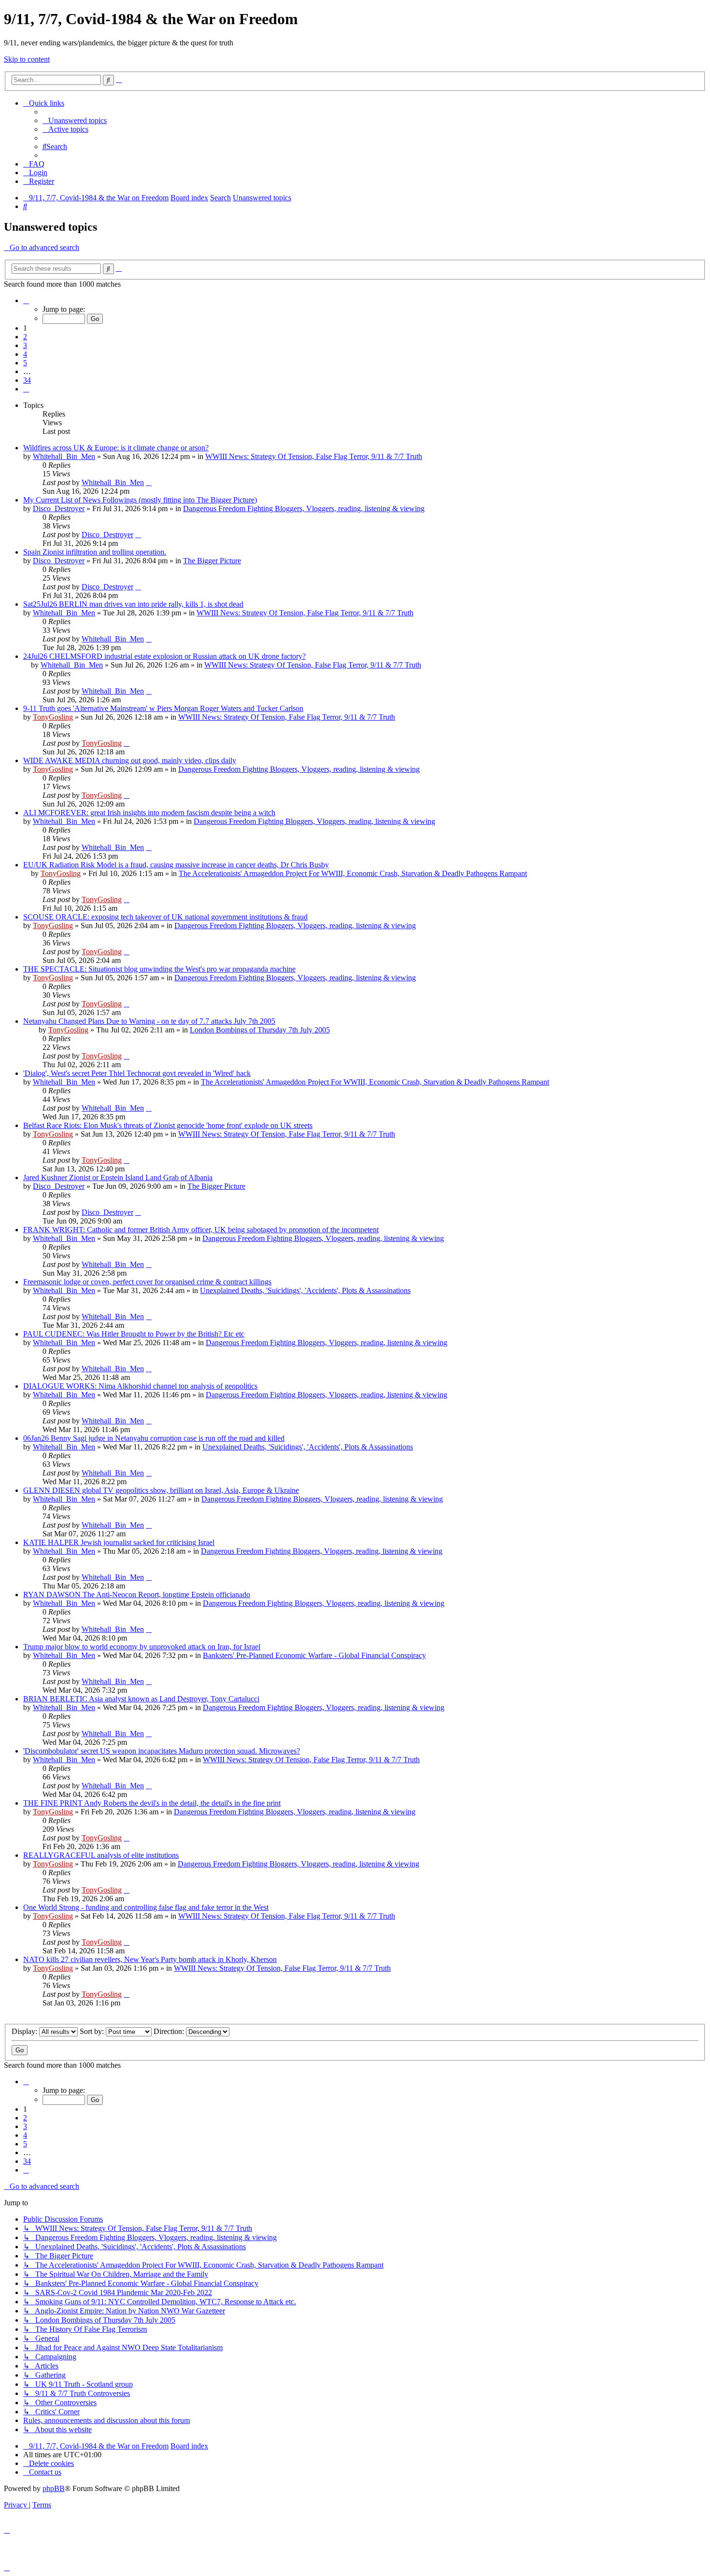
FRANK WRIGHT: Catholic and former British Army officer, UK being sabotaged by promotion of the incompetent (201, 1230)
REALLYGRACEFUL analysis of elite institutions (101, 1855)
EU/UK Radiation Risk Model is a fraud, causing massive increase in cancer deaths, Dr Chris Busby (176, 865)
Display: (25, 2031)
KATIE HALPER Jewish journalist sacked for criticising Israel (119, 1542)
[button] (26, 300)
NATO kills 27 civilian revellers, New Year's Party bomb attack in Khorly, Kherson (150, 1959)
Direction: (170, 2031)
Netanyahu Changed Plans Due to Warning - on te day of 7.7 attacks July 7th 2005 (149, 1021)
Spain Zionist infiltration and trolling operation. (95, 552)
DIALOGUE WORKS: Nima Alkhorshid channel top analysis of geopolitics (140, 1386)
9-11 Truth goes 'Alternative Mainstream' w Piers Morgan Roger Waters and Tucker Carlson (163, 708)
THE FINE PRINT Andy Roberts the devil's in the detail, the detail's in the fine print (152, 1803)
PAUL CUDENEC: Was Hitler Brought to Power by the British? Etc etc (134, 1334)
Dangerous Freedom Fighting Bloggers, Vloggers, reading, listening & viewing (304, 508)
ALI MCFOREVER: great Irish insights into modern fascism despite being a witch (149, 813)
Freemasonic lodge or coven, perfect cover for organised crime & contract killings (147, 1282)
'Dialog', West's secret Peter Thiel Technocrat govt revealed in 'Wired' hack (137, 1073)
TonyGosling (53, 717)
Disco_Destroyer (59, 508)
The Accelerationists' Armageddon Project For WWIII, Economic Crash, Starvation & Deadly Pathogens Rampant (353, 873)
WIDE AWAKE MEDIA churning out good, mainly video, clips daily (130, 760)
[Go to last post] (149, 482)
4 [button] (25, 354)
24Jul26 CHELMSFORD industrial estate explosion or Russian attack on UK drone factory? (164, 656)
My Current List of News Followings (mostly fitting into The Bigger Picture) (140, 500)
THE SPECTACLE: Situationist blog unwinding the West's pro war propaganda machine (159, 969)
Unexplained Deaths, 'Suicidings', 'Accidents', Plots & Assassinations (305, 1290)
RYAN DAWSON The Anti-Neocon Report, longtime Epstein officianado (137, 1594)
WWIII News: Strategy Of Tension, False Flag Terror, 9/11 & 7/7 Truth (314, 456)
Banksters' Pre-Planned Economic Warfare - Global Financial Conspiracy (314, 1655)
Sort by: (93, 2031)
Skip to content (27, 59)
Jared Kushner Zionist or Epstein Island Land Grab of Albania (118, 1177)
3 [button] (25, 345)
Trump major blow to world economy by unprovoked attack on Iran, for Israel (142, 1647)
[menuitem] (75, 120)
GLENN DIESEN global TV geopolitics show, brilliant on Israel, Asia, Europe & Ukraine (161, 1490)
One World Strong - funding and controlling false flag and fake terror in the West (146, 1907)
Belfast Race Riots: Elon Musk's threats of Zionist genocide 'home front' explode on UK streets (168, 1125)
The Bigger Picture (212, 561)
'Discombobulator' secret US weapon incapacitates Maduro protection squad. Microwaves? (162, 1751)
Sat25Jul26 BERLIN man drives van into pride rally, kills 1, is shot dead (133, 604)
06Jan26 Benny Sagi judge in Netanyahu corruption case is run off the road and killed (154, 1438)
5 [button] (25, 363)
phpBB (54, 2488)
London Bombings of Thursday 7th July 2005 (260, 1030)
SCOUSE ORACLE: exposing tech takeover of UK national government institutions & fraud (165, 917)
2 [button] (25, 337)
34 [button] (27, 380)
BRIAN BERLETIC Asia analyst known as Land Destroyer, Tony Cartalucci (141, 1699)
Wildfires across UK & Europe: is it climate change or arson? (116, 448)
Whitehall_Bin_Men (64, 456)
